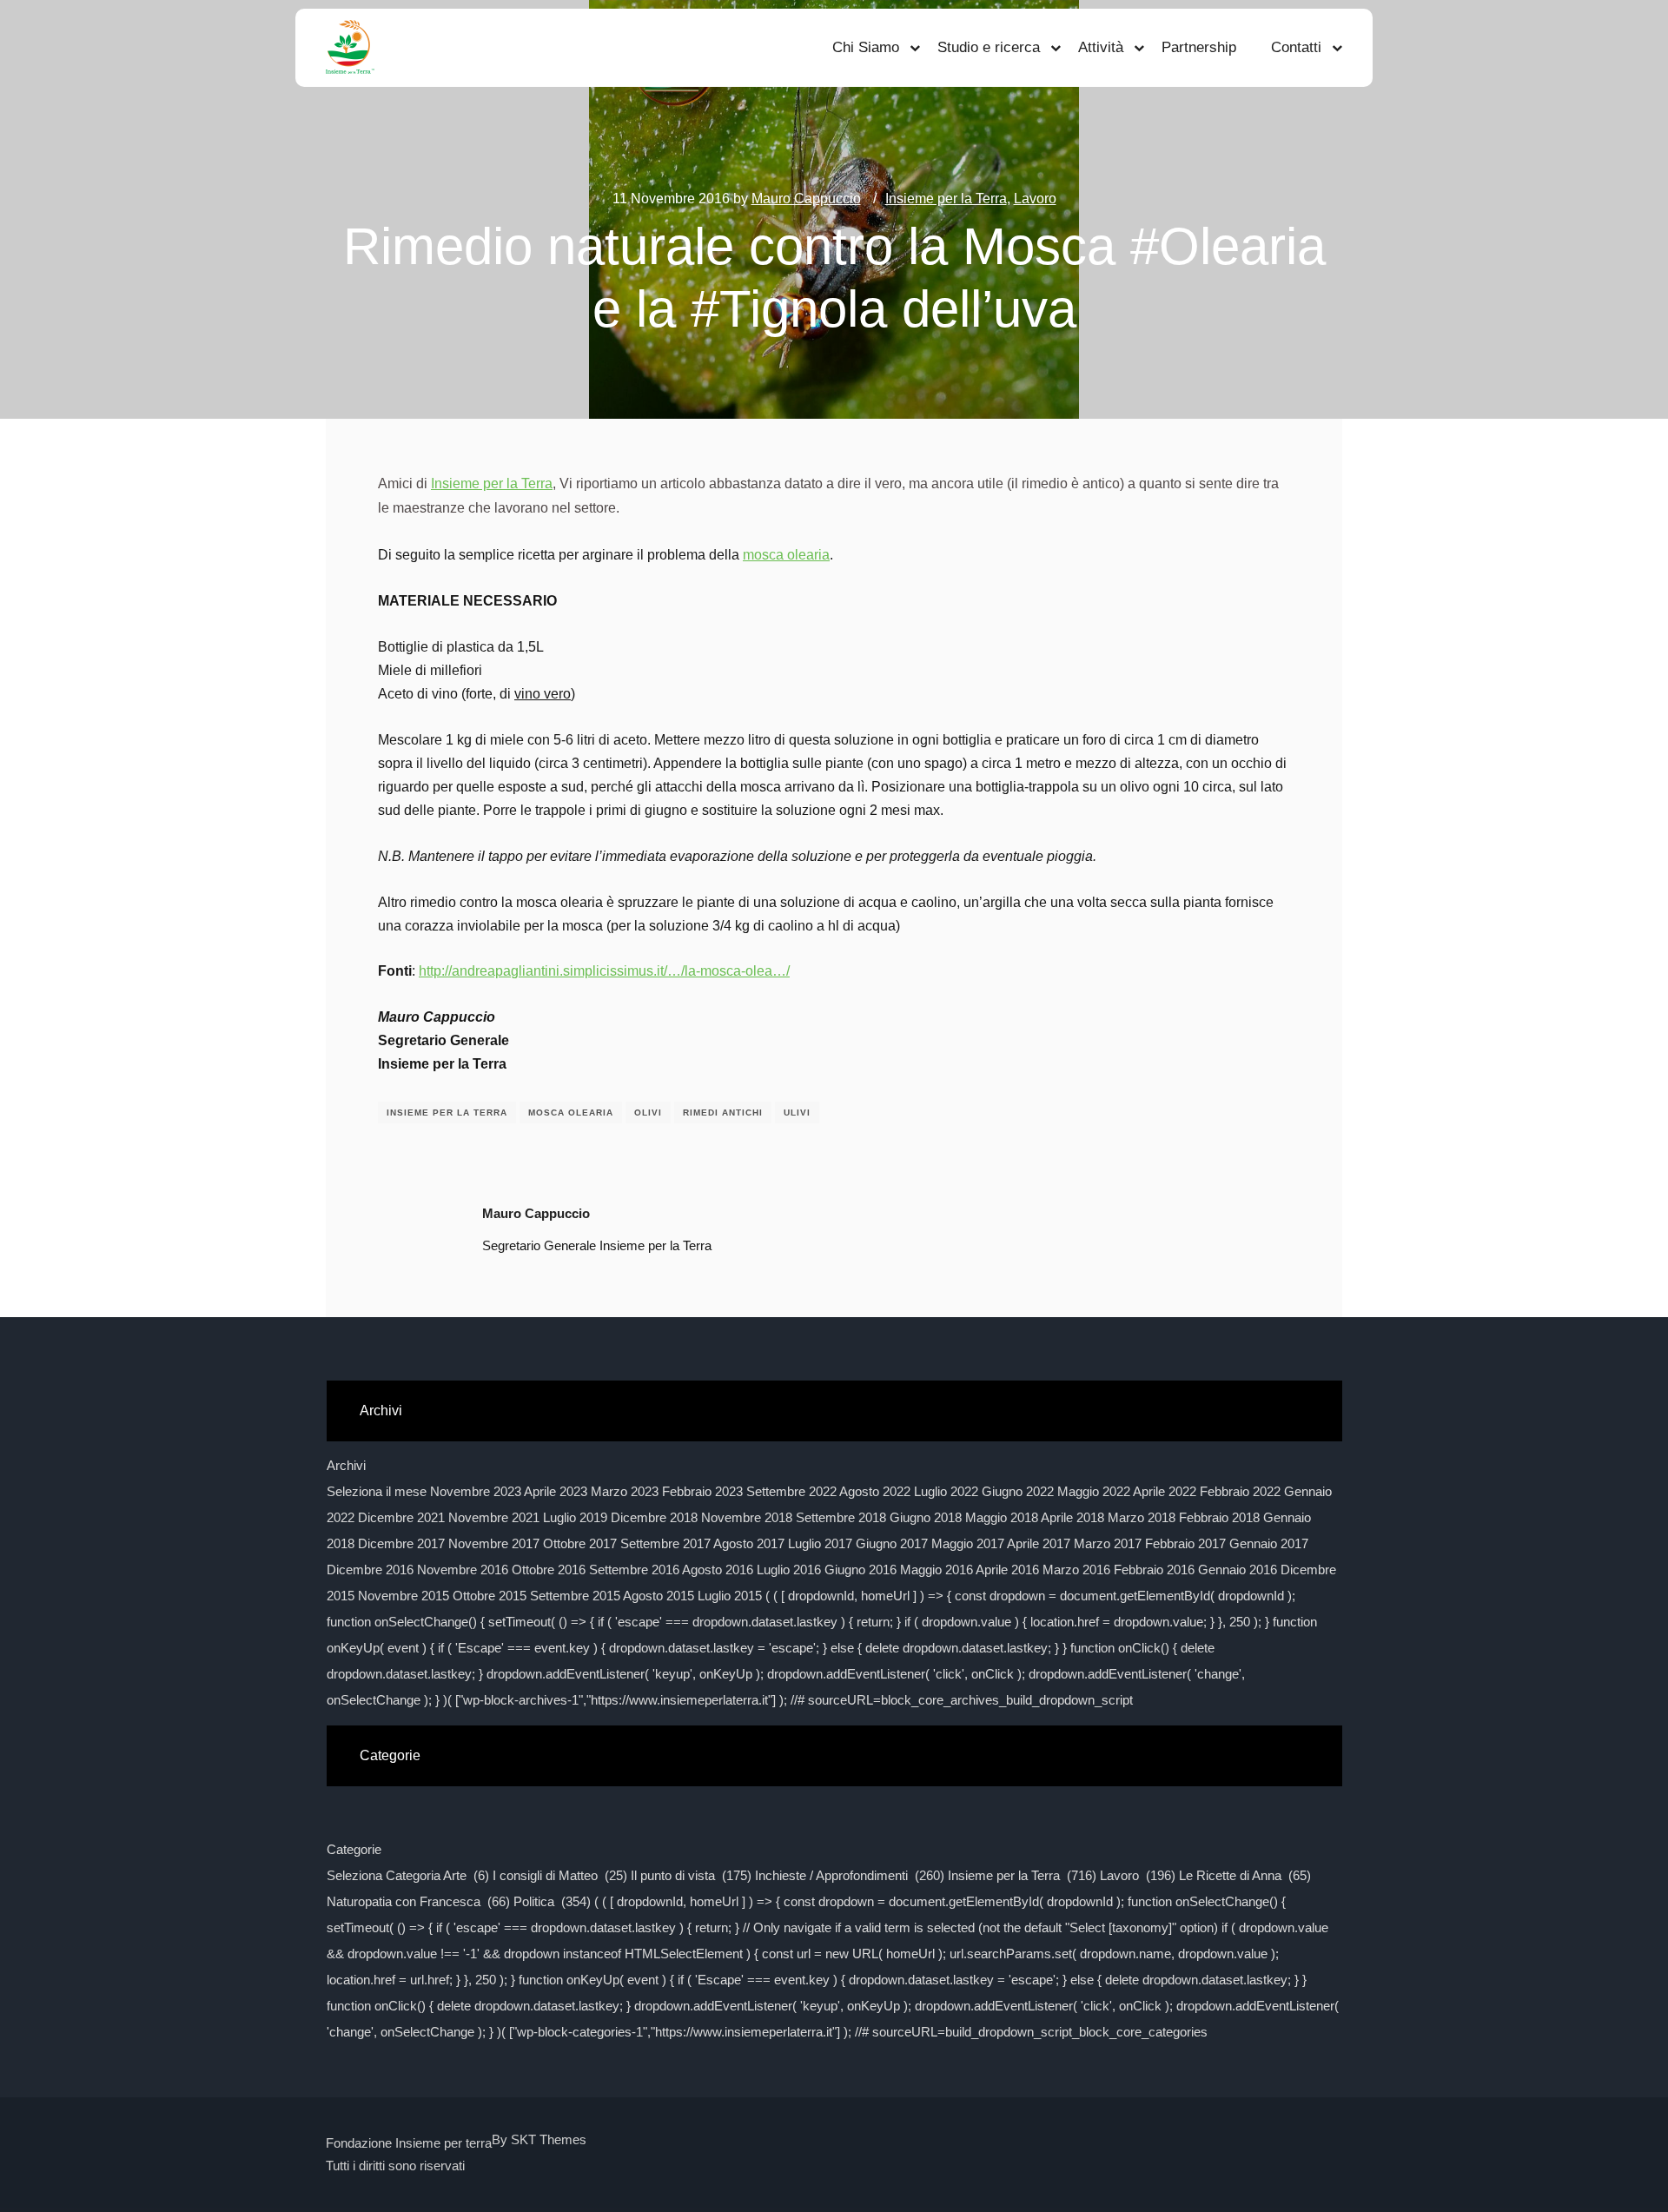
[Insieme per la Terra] (350, 48)
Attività (1101, 47)
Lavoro (1035, 199)
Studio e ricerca (989, 47)
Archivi (346, 1465)
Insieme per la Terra (946, 199)
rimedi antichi (723, 1113)
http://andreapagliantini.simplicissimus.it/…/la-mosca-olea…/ (604, 971)
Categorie (354, 1849)
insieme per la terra (447, 1113)
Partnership (1199, 47)
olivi (648, 1113)
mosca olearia (786, 555)
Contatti (1296, 47)
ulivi (797, 1113)
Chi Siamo (866, 47)
